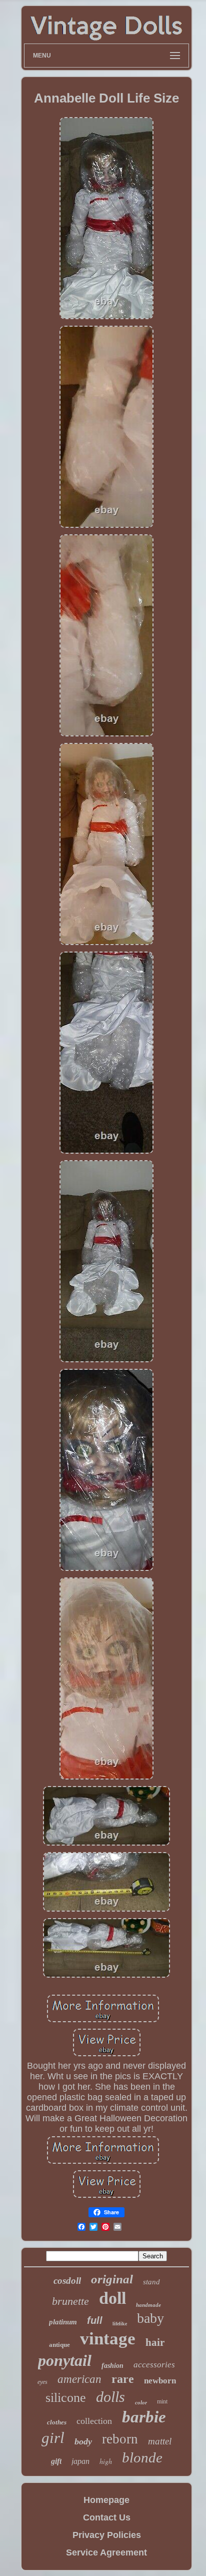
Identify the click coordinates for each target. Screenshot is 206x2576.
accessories (154, 2365)
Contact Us (107, 2517)
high (106, 2461)
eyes (42, 2382)
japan (80, 2461)
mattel (160, 2441)
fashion (112, 2366)
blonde (142, 2457)
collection (94, 2421)
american (79, 2379)
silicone (66, 2398)
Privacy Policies (107, 2535)
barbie (144, 2417)
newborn (160, 2381)
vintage (108, 2339)
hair (155, 2342)
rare (123, 2379)
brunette (70, 2301)
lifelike (120, 2324)
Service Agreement (106, 2552)
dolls (110, 2397)
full (95, 2320)
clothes (57, 2422)
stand (151, 2282)
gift (56, 2461)
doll (112, 2298)
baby (150, 2318)
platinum (63, 2322)
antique (59, 2345)
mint (162, 2401)
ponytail (65, 2360)
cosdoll (67, 2281)
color (141, 2402)
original (112, 2279)
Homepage (106, 2500)
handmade (148, 2305)
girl (53, 2438)
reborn (120, 2439)
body (83, 2441)
